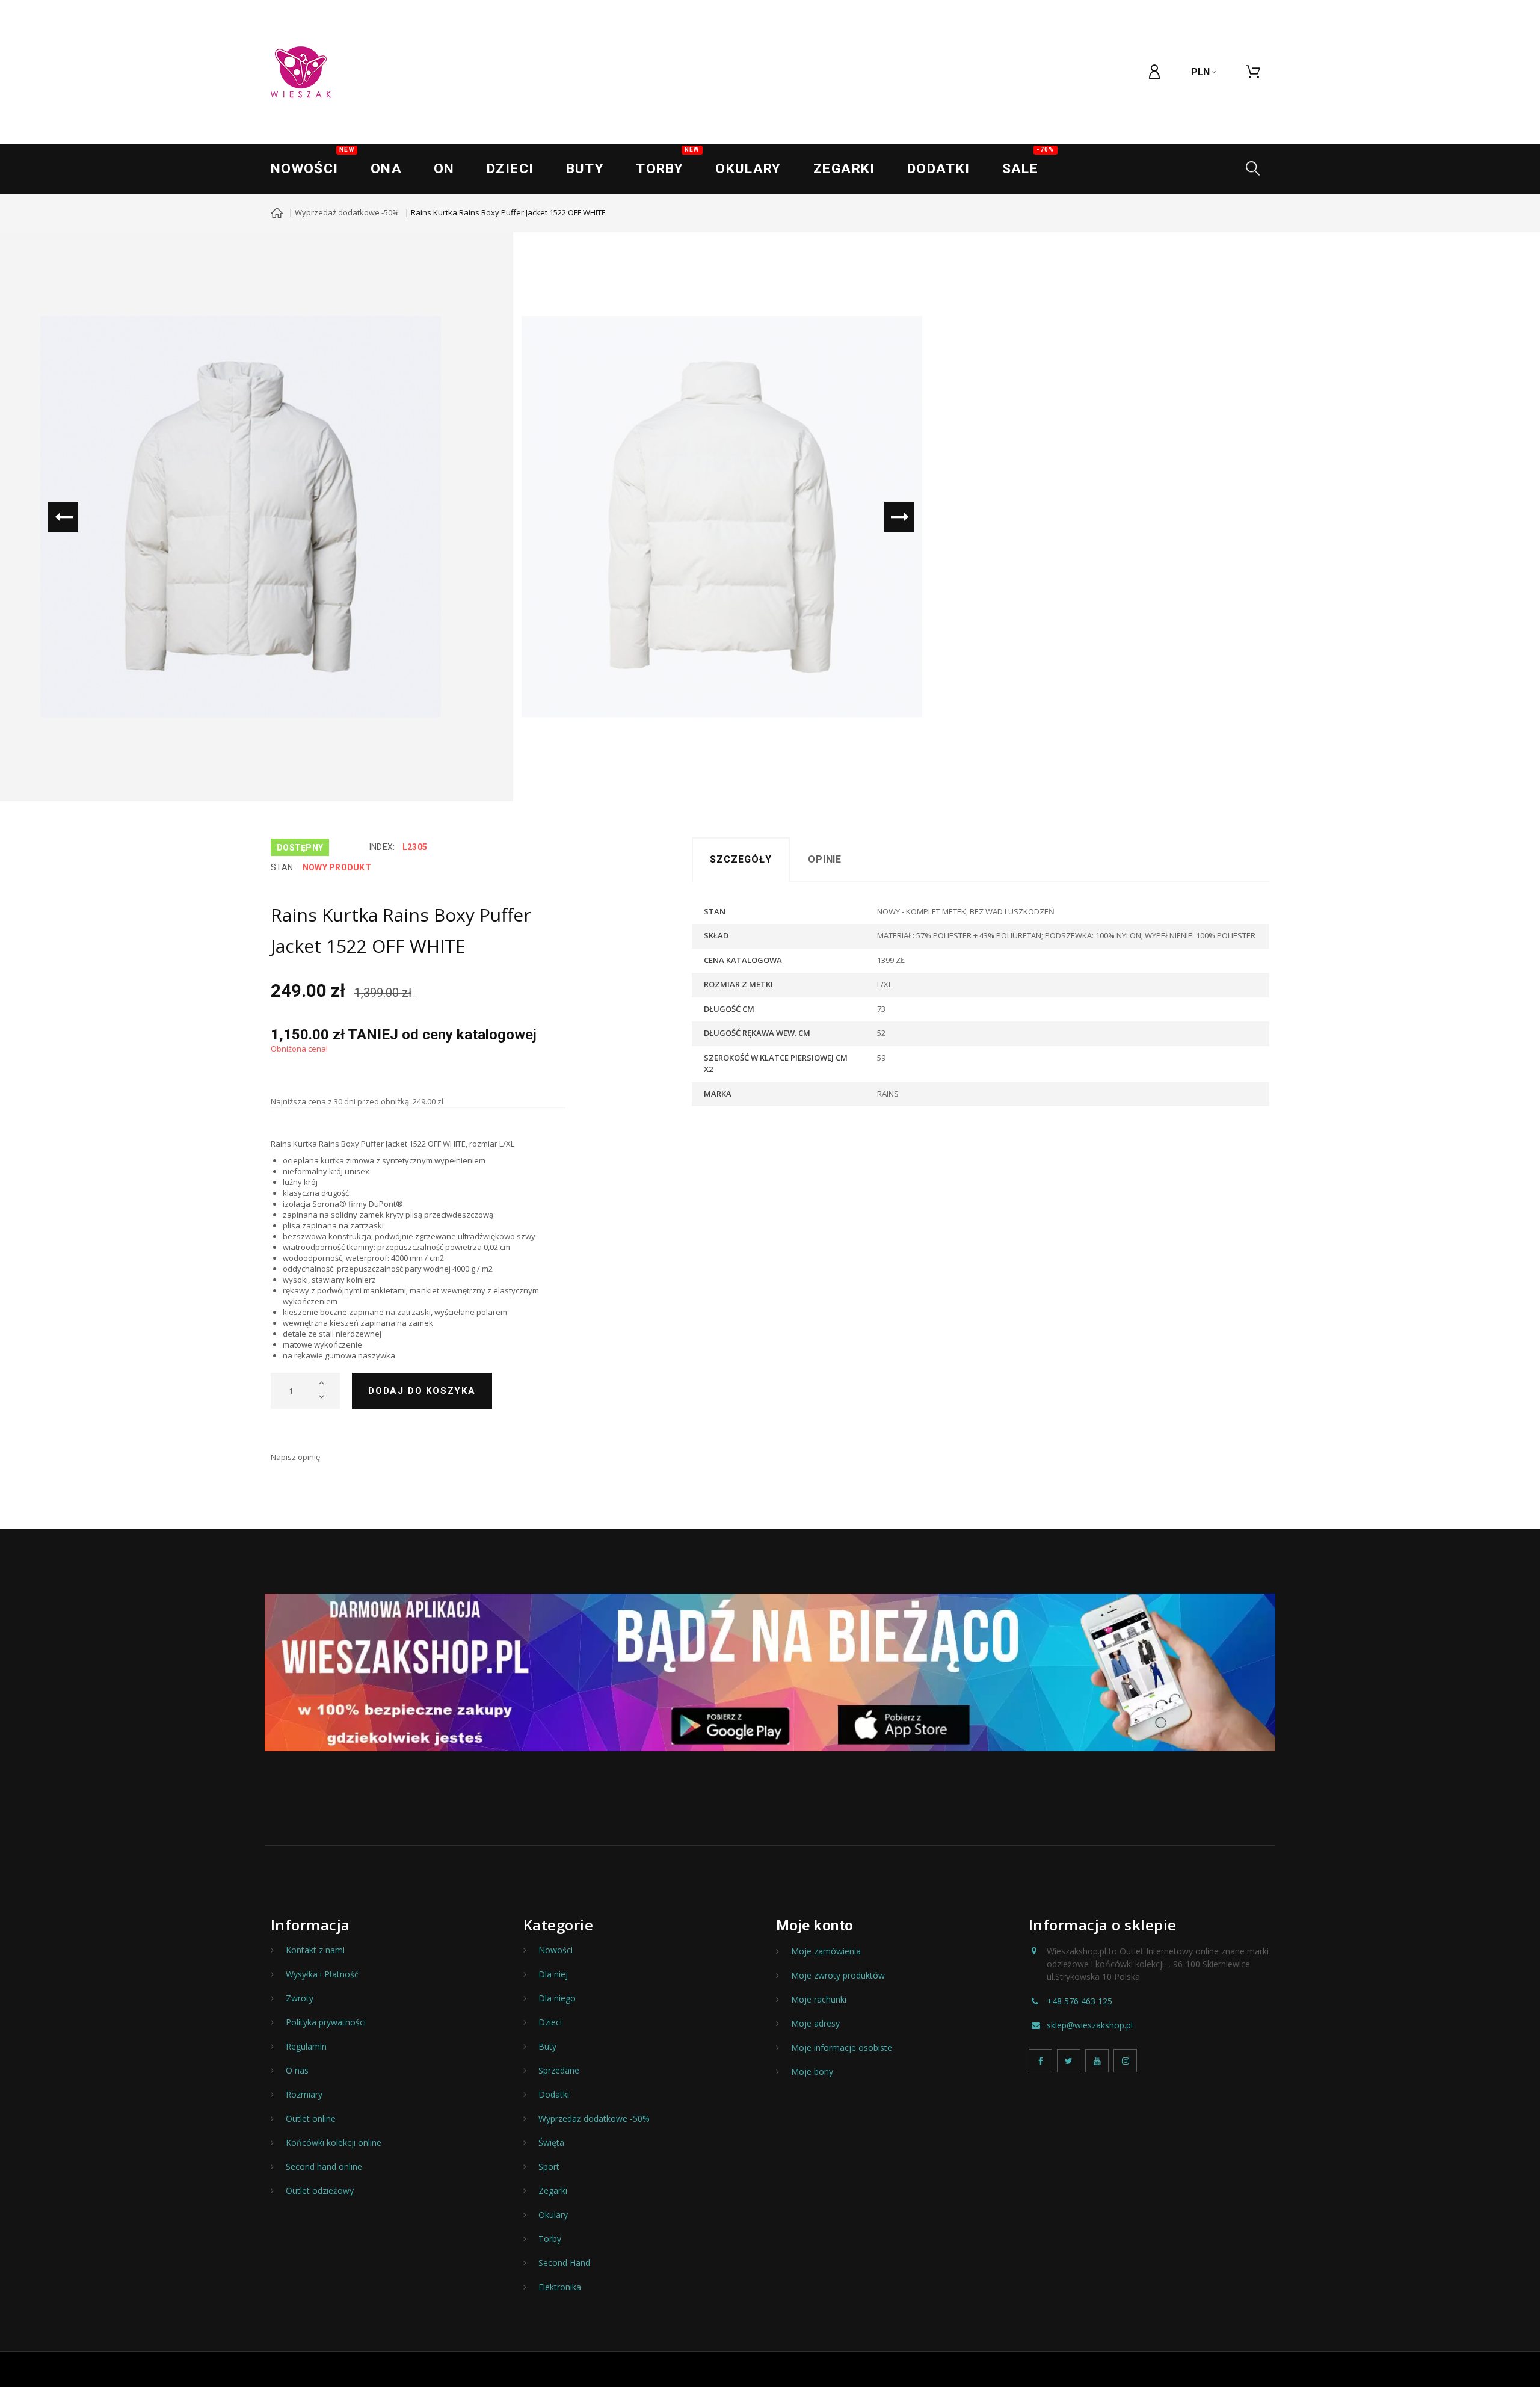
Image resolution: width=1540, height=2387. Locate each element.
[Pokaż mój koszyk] (1253, 72)
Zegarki (553, 2191)
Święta (551, 2143)
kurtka (332, 1160)
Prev (63, 517)
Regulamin (306, 2047)
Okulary (748, 169)
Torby (667, 162)
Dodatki (939, 169)
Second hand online (324, 2167)
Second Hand (564, 2263)
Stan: (283, 867)
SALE (1028, 162)
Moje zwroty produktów (838, 1976)
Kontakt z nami (315, 1950)
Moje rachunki (819, 2000)
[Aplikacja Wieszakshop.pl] (770, 1673)
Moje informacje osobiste (842, 2048)
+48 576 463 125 (1080, 2001)
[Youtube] (1097, 2061)
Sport (549, 2167)
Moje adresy (815, 2024)
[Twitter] (1069, 2061)
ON (444, 169)
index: (382, 847)
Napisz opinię (295, 1457)
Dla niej (553, 1974)
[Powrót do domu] (277, 214)
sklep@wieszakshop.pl (1090, 2025)
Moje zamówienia (826, 1951)
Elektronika (560, 2287)
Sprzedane (559, 2071)
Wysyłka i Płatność (322, 1974)
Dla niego (557, 1998)
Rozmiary (304, 2095)
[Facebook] (1040, 2061)
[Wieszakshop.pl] (301, 72)
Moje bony (812, 2072)
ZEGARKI (844, 169)
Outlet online (311, 2119)
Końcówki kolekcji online (334, 2143)
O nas (297, 2071)
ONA (386, 169)
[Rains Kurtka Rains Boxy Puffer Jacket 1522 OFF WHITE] (241, 517)
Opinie (825, 859)
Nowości (313, 162)
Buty (585, 169)
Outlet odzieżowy (320, 2191)
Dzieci (510, 169)
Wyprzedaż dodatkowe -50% (347, 212)
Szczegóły (741, 859)
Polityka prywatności (326, 2022)
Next (899, 517)
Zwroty (300, 1998)
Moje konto (815, 1926)
